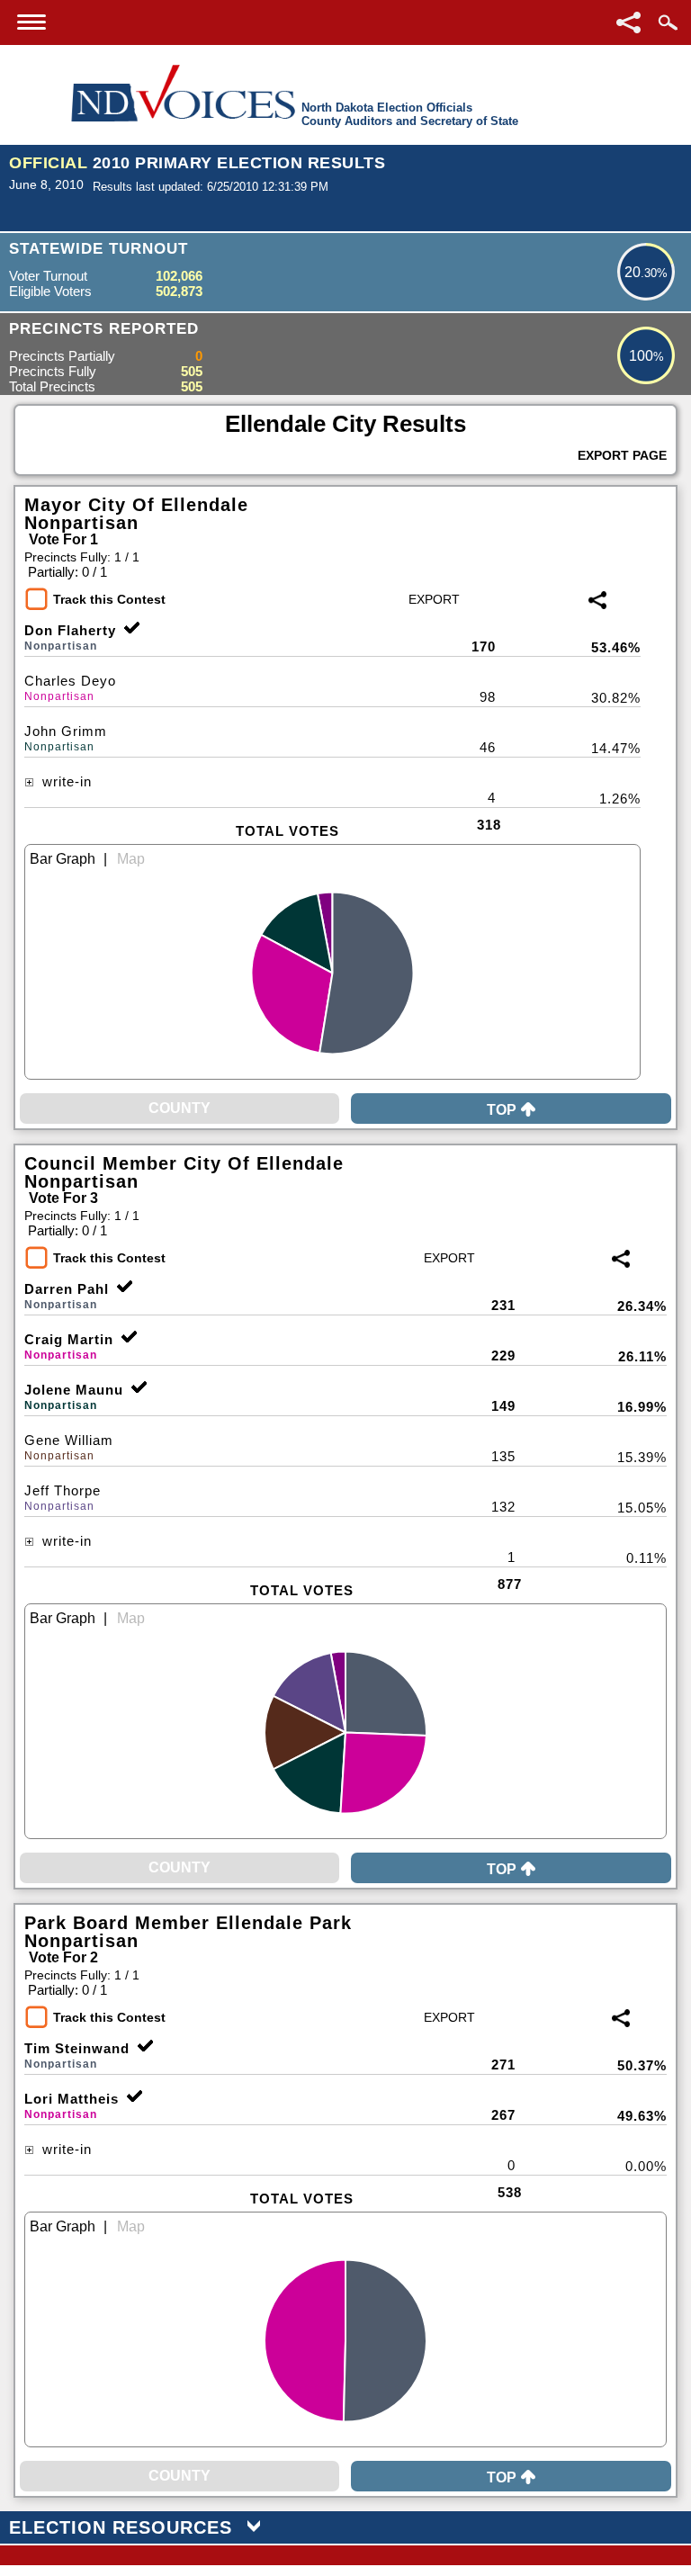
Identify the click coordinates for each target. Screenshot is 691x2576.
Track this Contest (109, 599)
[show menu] (31, 22)
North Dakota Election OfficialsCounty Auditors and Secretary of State (410, 114)
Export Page (622, 455)
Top (502, 1110)
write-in (65, 781)
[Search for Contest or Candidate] (668, 22)
